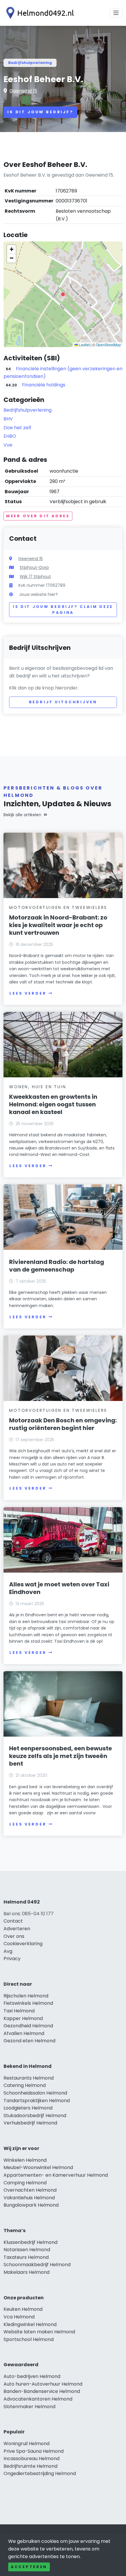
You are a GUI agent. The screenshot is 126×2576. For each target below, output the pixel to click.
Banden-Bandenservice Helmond (42, 2391)
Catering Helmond (25, 2085)
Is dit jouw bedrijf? (40, 112)
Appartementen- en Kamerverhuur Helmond (56, 2175)
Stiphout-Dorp (34, 567)
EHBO (10, 436)
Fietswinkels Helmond (28, 2003)
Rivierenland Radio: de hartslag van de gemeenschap (57, 1266)
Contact (13, 1921)
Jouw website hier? (38, 594)
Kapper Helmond (23, 2018)
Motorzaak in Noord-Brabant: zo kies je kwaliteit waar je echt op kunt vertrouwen (58, 925)
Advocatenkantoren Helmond (38, 2399)
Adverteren (17, 1929)
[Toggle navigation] (116, 13)
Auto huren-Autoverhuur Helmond (43, 2384)
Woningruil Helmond (27, 2444)
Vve (8, 445)
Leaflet (84, 345)
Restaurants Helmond (29, 2078)
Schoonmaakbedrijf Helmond (37, 2265)
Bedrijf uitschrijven (63, 702)
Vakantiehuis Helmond (29, 2198)
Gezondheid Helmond (28, 2026)
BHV (8, 419)
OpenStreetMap (108, 345)
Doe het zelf (17, 428)
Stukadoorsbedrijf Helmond (35, 2116)
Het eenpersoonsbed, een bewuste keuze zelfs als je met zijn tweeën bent (61, 1756)
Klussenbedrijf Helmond (30, 2242)
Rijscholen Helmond (26, 1996)
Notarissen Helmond (27, 2250)
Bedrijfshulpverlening (30, 63)
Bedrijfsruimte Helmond (30, 2466)
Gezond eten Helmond (29, 2041)
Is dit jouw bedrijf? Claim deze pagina (63, 610)
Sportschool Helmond (29, 2339)
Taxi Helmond (19, 2011)
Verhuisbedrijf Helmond (30, 2123)
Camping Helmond (25, 2183)
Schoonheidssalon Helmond (35, 2093)
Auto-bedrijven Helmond (32, 2376)
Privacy (12, 1959)
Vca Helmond (19, 2317)
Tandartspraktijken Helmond (37, 2101)
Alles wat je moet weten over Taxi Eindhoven (59, 1588)
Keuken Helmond (23, 2309)
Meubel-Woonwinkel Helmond (38, 2167)
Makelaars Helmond (27, 2272)
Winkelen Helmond (25, 2160)
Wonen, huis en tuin (38, 1087)
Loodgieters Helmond (28, 2108)
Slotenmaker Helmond (29, 2407)
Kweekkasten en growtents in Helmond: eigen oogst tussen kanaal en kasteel (53, 1104)
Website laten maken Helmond (39, 2332)
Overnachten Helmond (30, 2190)
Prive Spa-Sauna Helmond (34, 2451)
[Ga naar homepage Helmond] (39, 13)
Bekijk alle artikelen (22, 815)
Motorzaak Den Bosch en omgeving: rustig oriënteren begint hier (63, 1424)
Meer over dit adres (38, 516)
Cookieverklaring (23, 1944)
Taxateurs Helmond (26, 2257)
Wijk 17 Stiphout (35, 577)
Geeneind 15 (23, 91)
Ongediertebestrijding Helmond (40, 2473)
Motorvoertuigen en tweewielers (58, 907)
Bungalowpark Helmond (31, 2205)
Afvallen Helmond (24, 2033)
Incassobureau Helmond (31, 2458)
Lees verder (28, 993)
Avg (8, 1951)
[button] (63, 294)
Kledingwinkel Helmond (30, 2324)
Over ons (14, 1936)
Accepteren (29, 2567)
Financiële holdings (44, 385)
